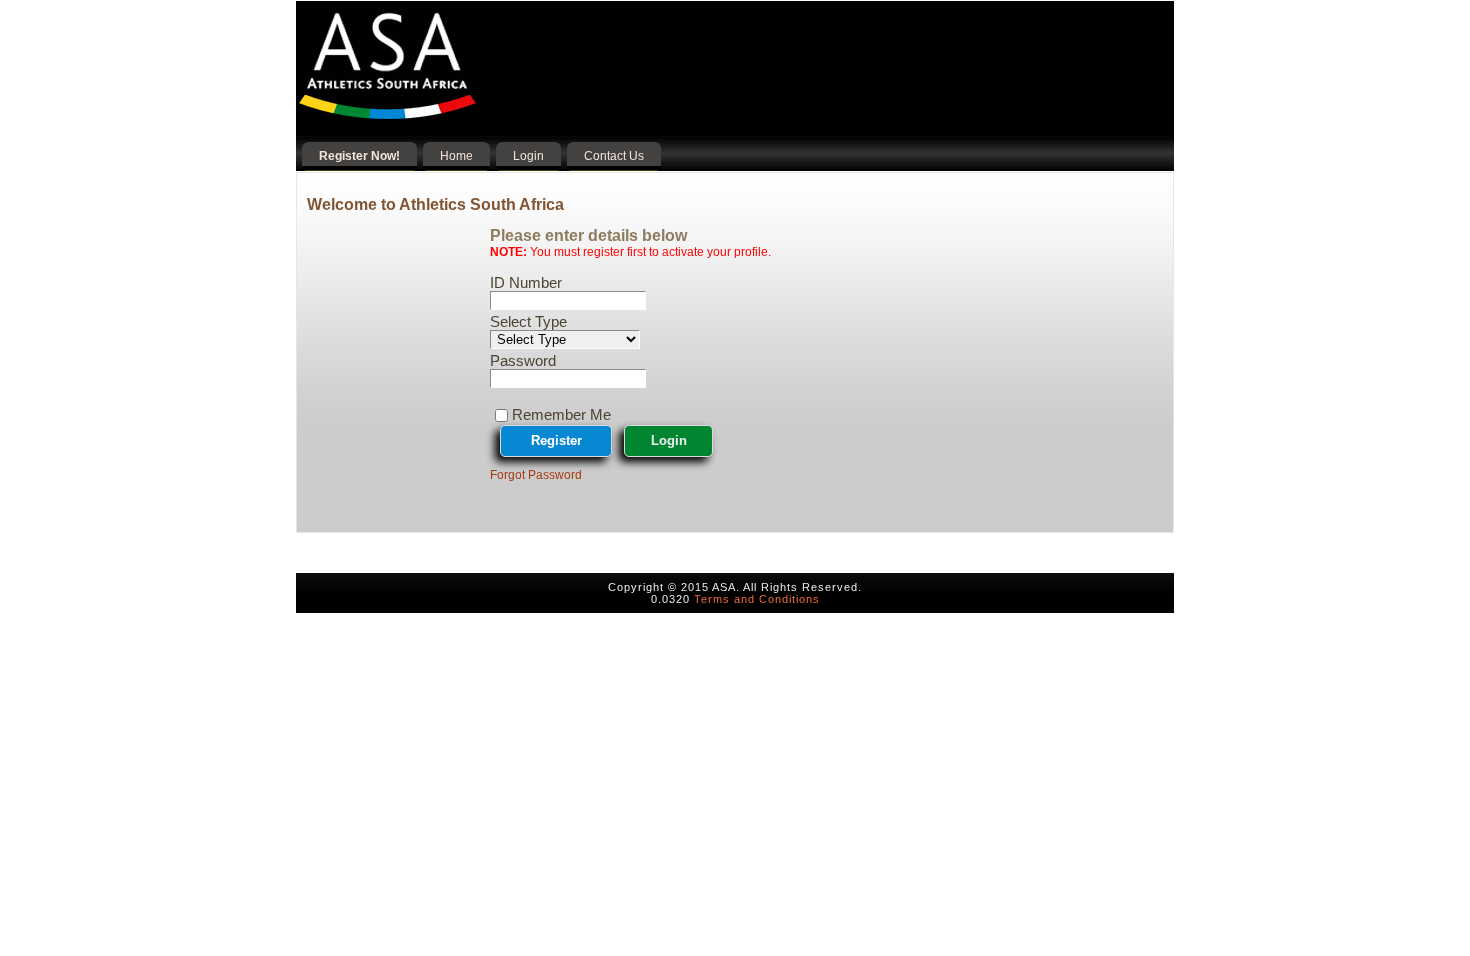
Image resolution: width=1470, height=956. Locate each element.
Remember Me (561, 414)
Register (556, 440)
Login (669, 440)
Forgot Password (536, 475)
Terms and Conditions (757, 599)
